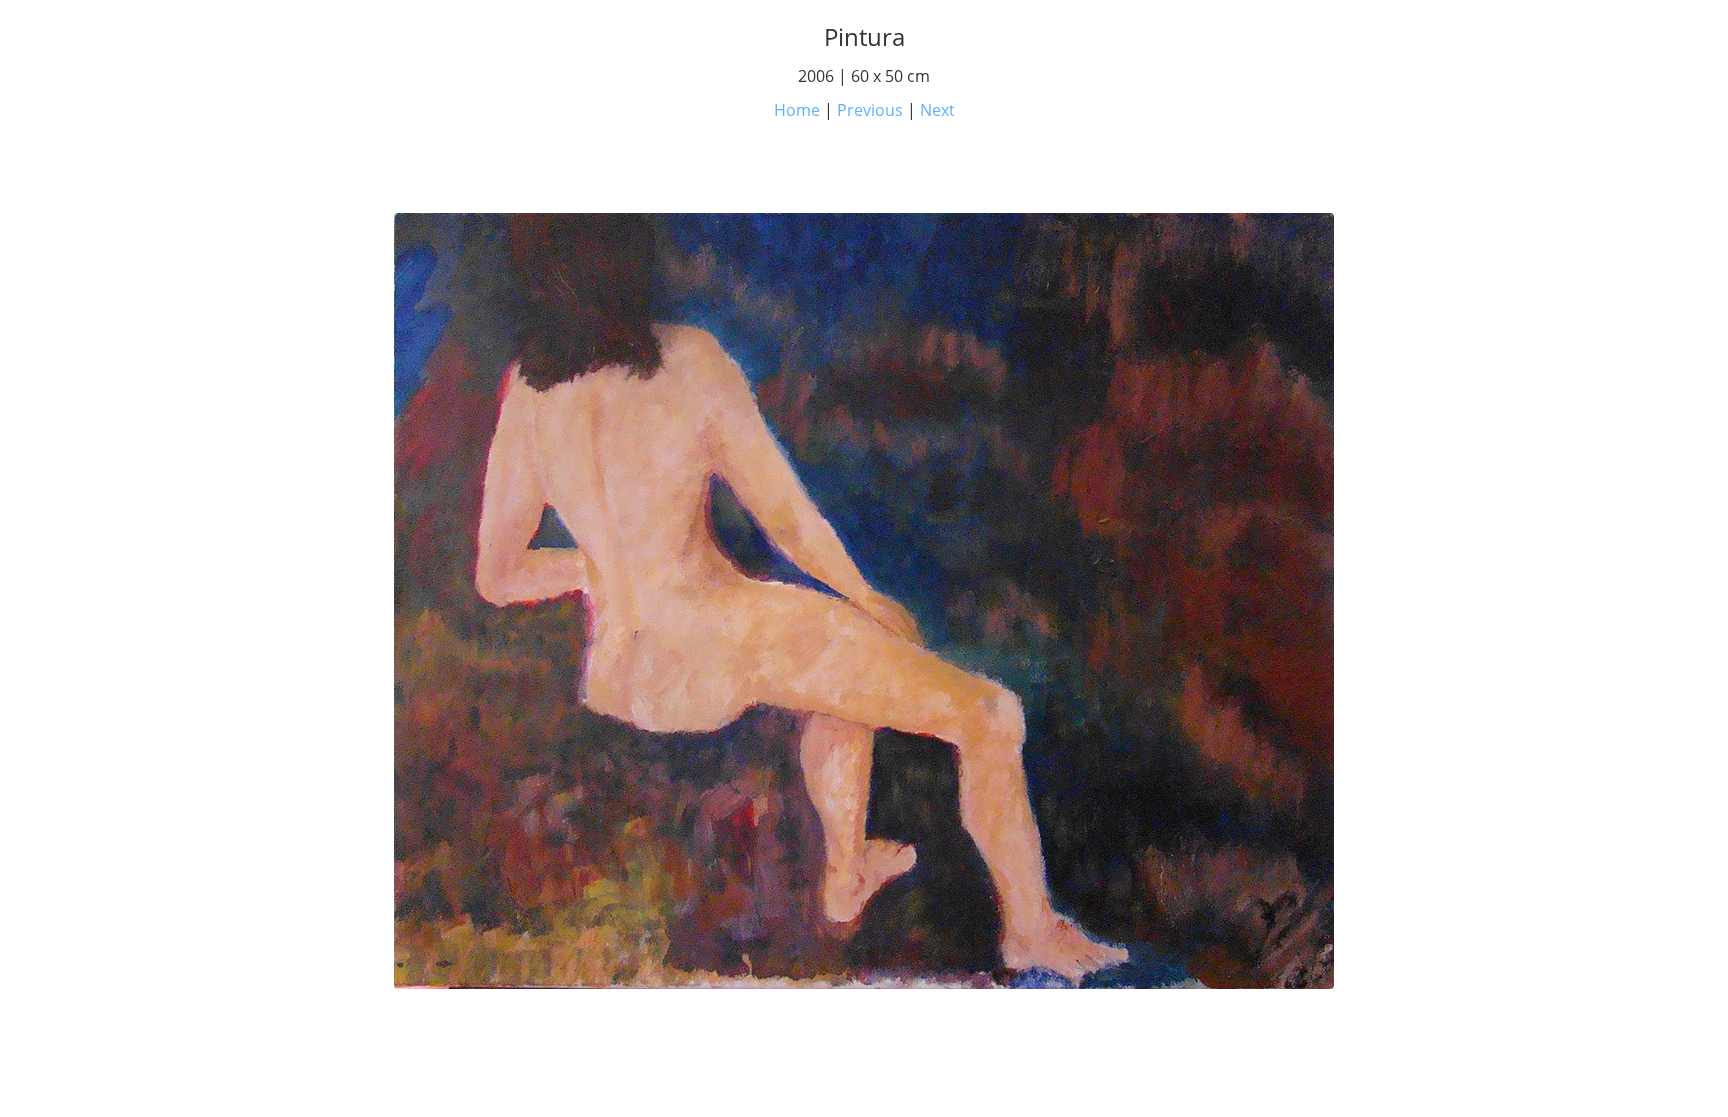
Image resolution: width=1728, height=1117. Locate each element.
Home (797, 110)
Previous (870, 110)
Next (937, 110)
